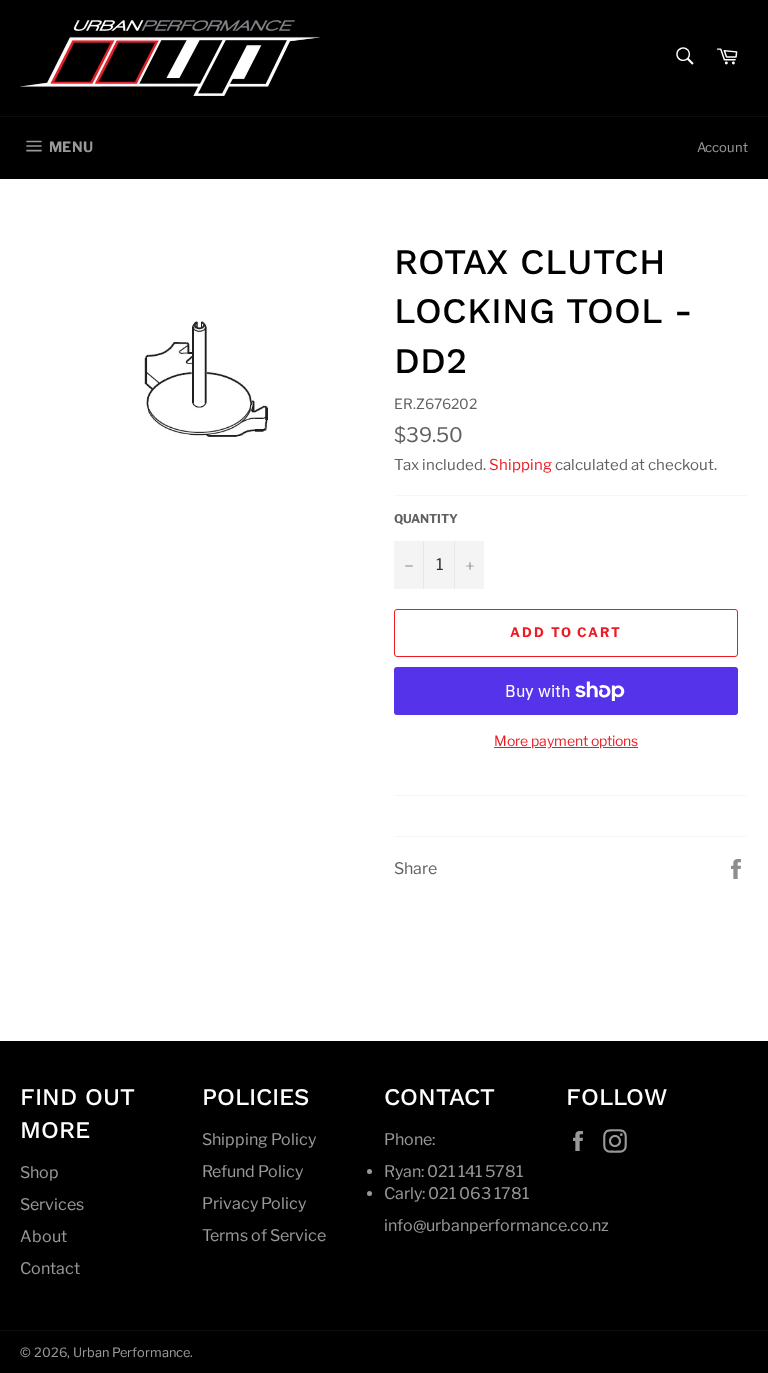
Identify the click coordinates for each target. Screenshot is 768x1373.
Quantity (426, 518)
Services (52, 1204)
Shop (39, 1172)
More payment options (566, 740)
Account (722, 147)
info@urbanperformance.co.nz (496, 1225)
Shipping (520, 465)
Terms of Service (264, 1235)
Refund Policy (252, 1171)
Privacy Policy (254, 1203)
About (43, 1236)
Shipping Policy (259, 1139)
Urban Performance (131, 1352)
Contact (50, 1268)
